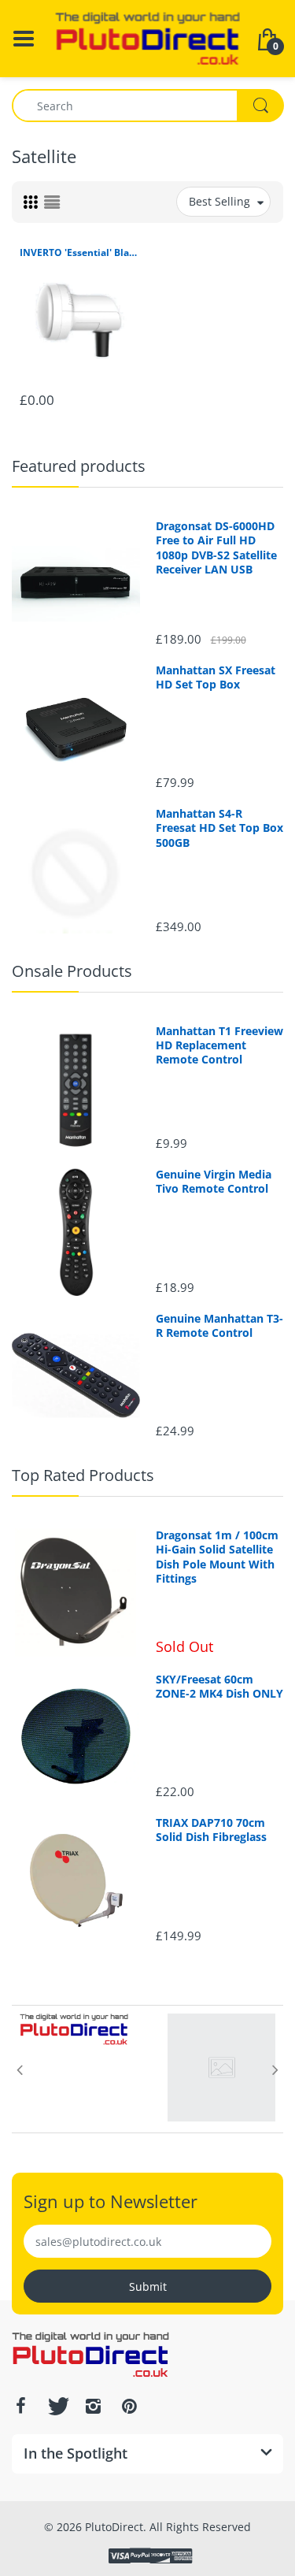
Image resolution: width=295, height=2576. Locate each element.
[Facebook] (20, 2406)
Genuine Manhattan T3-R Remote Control (219, 1326)
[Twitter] (57, 2406)
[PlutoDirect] (147, 37)
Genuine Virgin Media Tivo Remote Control (214, 1182)
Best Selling (219, 201)
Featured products (79, 466)
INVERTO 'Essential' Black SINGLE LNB (80, 253)
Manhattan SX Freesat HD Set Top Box (216, 677)
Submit (148, 2286)
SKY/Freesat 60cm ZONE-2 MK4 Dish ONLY (219, 1687)
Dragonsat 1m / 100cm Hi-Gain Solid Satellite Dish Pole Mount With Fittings (217, 1557)
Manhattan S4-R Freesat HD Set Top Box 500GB (219, 828)
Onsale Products (72, 971)
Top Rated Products (83, 1475)
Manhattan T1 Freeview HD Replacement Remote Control (219, 1045)
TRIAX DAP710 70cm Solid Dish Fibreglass (211, 1830)
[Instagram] (93, 2406)
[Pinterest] (129, 2406)
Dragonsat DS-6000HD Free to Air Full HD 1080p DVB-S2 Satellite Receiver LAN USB (216, 548)
